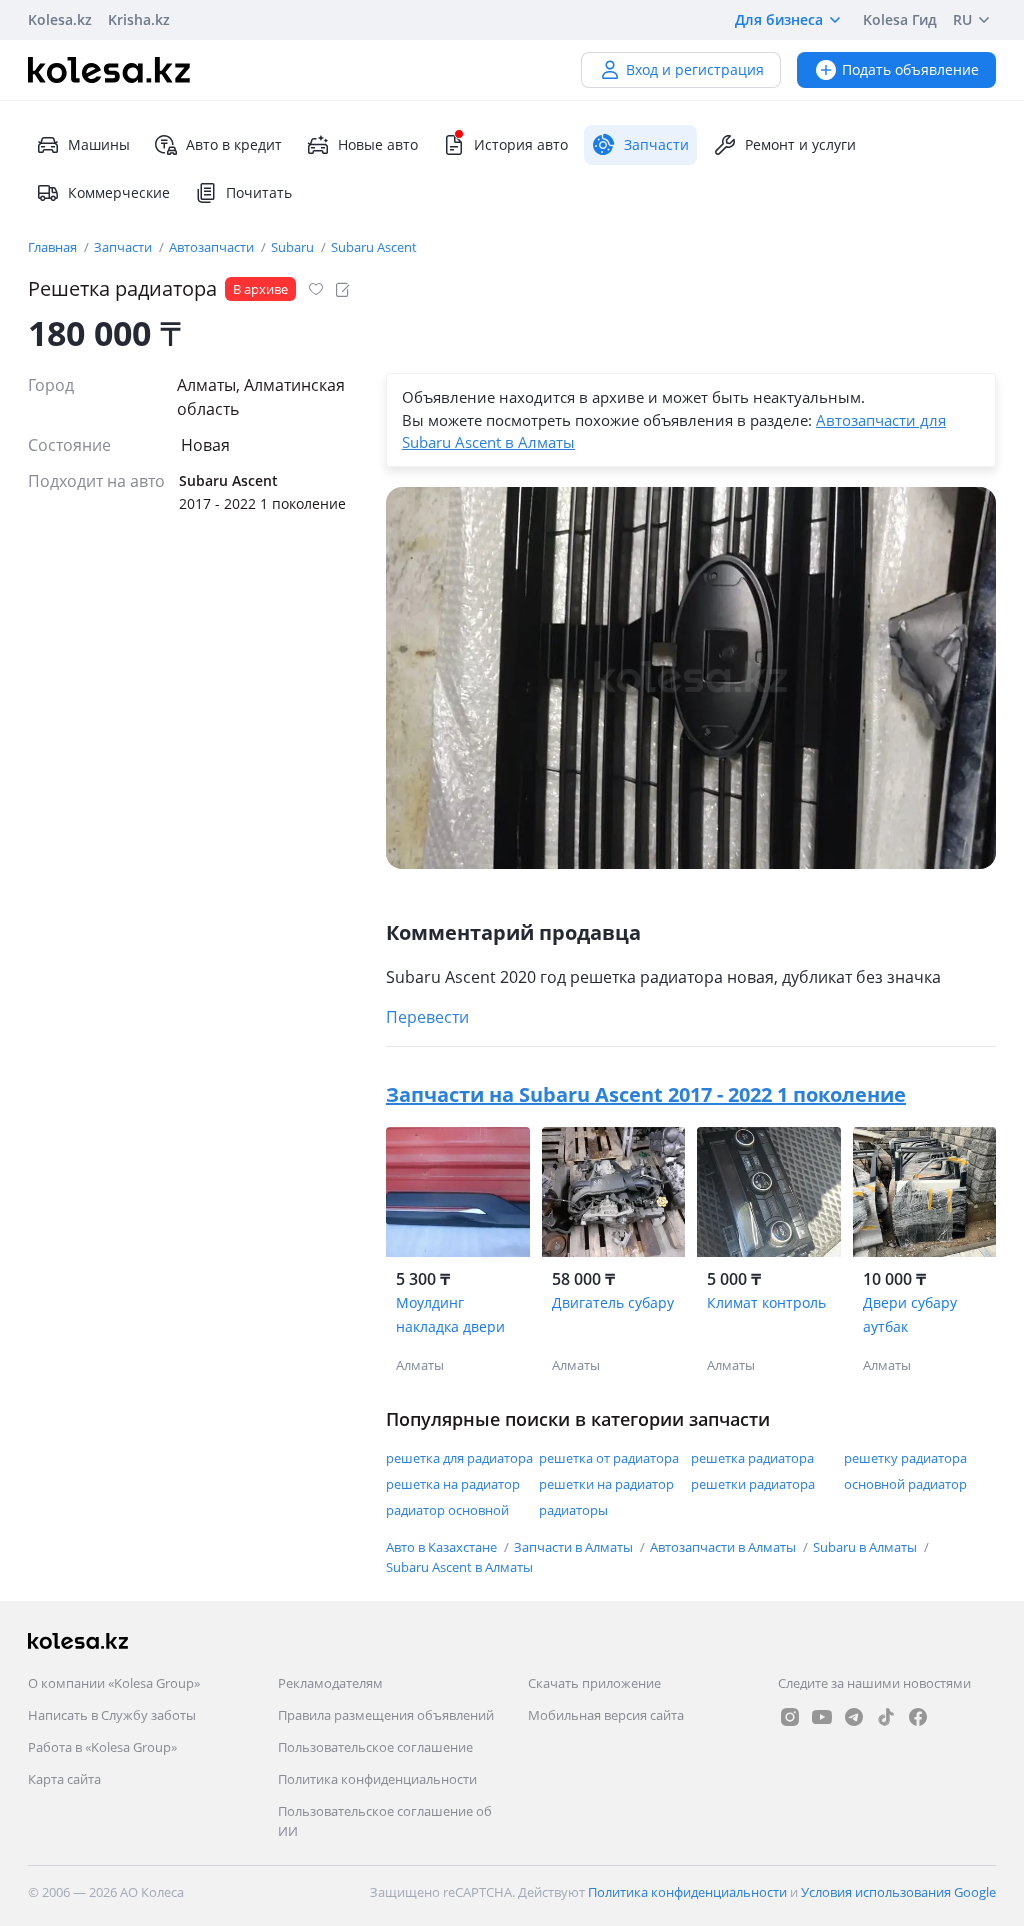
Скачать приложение (594, 1683)
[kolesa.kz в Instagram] (790, 1717)
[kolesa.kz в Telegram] (854, 1717)
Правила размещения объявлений (386, 1715)
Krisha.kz (139, 19)
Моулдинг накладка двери (450, 1314)
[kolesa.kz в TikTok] (886, 1717)
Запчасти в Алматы (575, 1547)
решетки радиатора (753, 1484)
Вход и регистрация (695, 69)
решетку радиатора (905, 1458)
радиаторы (573, 1510)
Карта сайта (64, 1779)
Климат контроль (766, 1302)
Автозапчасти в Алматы (724, 1547)
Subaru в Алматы (866, 1547)
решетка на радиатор (453, 1484)
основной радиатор (905, 1484)
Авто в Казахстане (443, 1547)
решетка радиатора (752, 1458)
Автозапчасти (213, 247)
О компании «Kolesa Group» (114, 1683)
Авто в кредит (234, 144)
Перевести (427, 1017)
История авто (521, 144)
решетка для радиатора (459, 1458)
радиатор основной (447, 1510)
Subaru (294, 247)
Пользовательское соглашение (375, 1747)
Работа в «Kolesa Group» (102, 1747)
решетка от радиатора (609, 1458)
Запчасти (124, 247)
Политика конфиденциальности (377, 1779)
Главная (54, 247)
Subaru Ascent (374, 247)
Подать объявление (910, 69)
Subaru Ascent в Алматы (459, 1567)
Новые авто (378, 144)
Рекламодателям (330, 1683)
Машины (99, 144)
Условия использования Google (898, 1892)
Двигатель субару (613, 1302)
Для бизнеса (779, 19)
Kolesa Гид (900, 19)
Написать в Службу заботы (112, 1715)
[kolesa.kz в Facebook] (918, 1717)
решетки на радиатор (606, 1484)
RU (962, 19)
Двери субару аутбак (910, 1314)
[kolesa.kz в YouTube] (822, 1717)
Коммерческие (119, 192)
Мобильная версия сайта (606, 1715)
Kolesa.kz (60, 19)
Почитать (259, 192)
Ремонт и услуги (800, 144)
